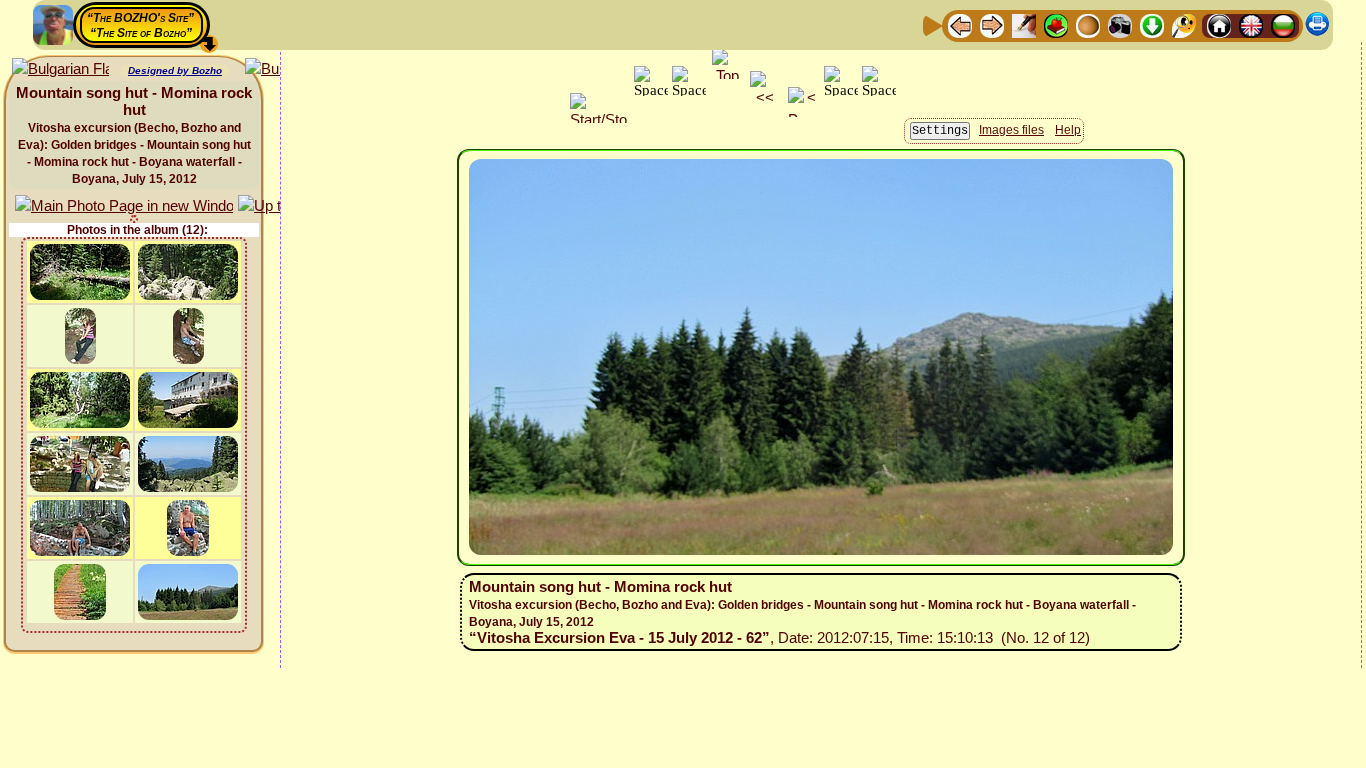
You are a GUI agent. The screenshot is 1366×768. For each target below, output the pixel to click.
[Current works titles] (1088, 24)
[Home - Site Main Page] (1219, 24)
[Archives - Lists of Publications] (1024, 24)
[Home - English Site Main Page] (1251, 24)
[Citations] (1056, 24)
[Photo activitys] (1120, 24)
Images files (1011, 130)
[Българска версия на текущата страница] (60, 69)
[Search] (1184, 24)
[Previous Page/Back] (960, 24)
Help (1068, 130)
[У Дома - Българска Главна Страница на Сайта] (1283, 24)
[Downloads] (1152, 24)
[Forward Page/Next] (992, 24)
